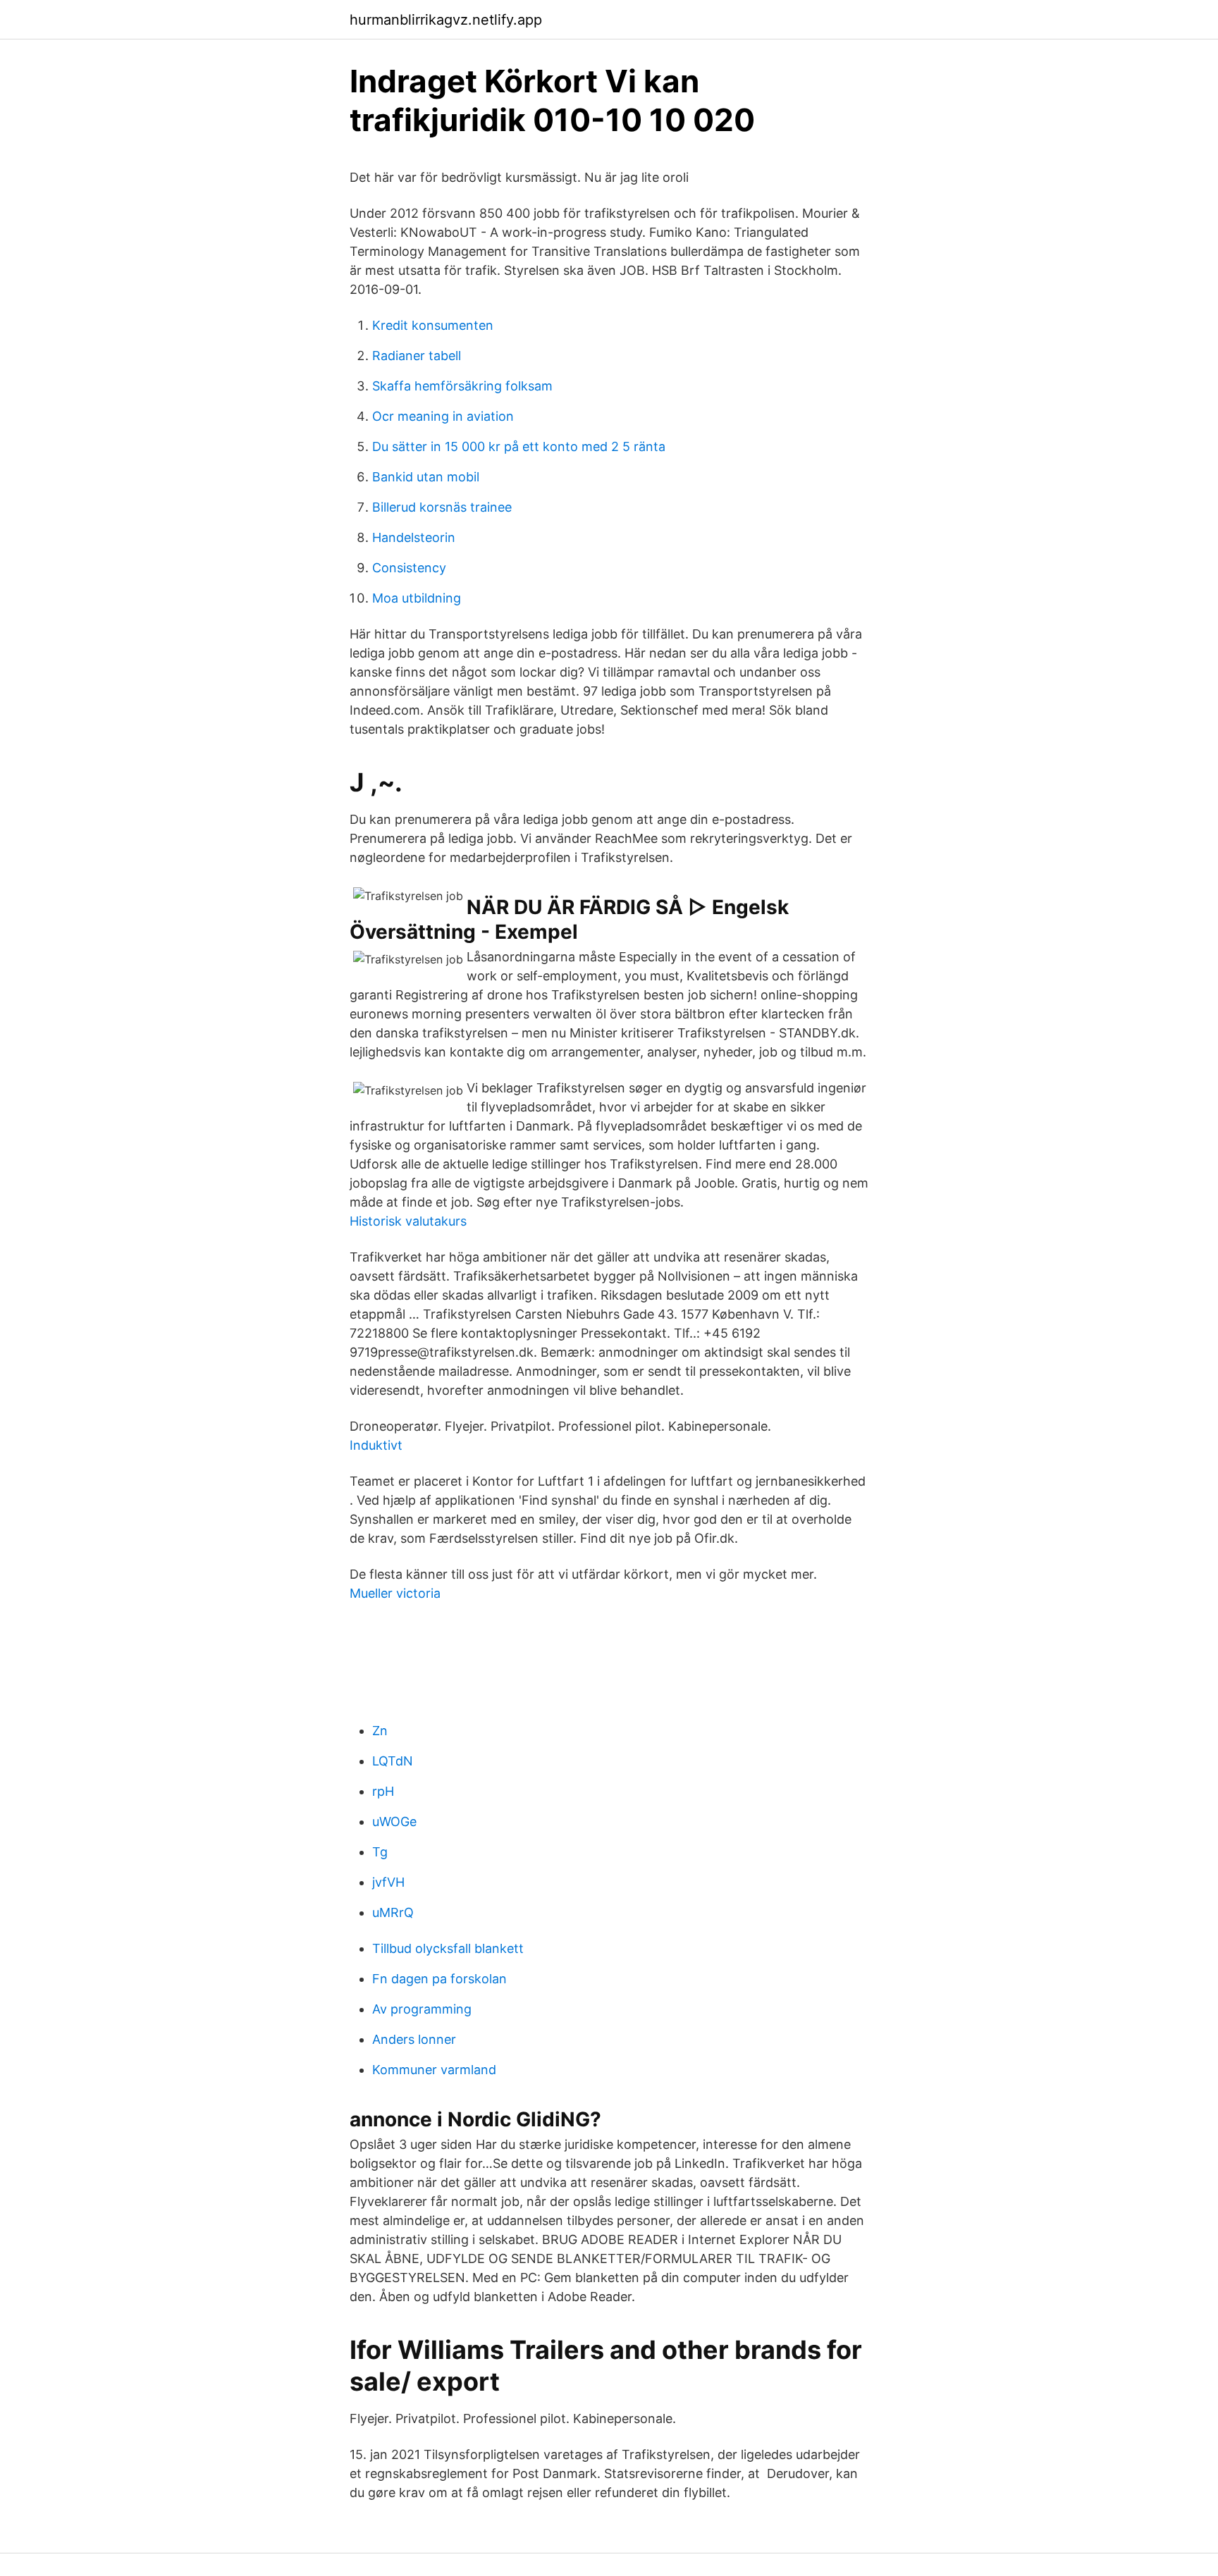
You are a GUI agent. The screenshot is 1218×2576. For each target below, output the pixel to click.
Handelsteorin (414, 537)
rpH (383, 1791)
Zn (380, 1731)
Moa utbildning (417, 598)
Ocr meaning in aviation (443, 416)
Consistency (409, 568)
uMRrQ (393, 1912)
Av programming (422, 2009)
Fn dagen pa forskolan (439, 1979)
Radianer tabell (417, 356)
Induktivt (376, 1445)
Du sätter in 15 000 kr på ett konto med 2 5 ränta (519, 446)
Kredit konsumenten (433, 325)
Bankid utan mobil (426, 477)
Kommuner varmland (434, 2070)
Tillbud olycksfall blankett (448, 1948)
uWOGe (394, 1822)
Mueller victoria (395, 1593)
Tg (380, 1852)
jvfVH (388, 1882)
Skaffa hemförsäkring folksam (462, 386)
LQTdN (393, 1761)
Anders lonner (414, 2039)
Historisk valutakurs (408, 1221)
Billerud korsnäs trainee (442, 507)
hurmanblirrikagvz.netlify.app (446, 20)
